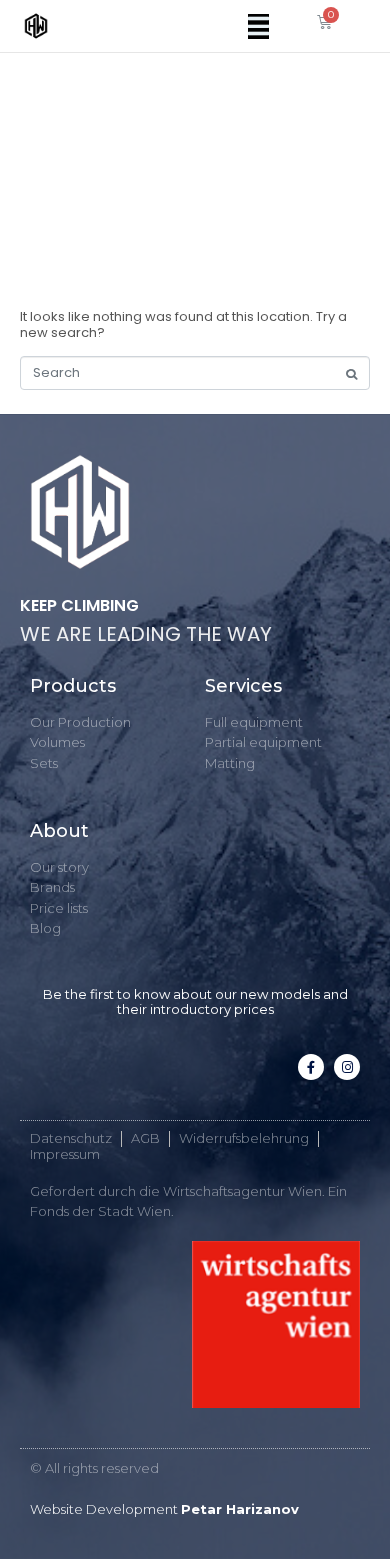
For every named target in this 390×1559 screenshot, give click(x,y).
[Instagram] (347, 1067)
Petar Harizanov (240, 1509)
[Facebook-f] (311, 1067)
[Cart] (324, 21)
